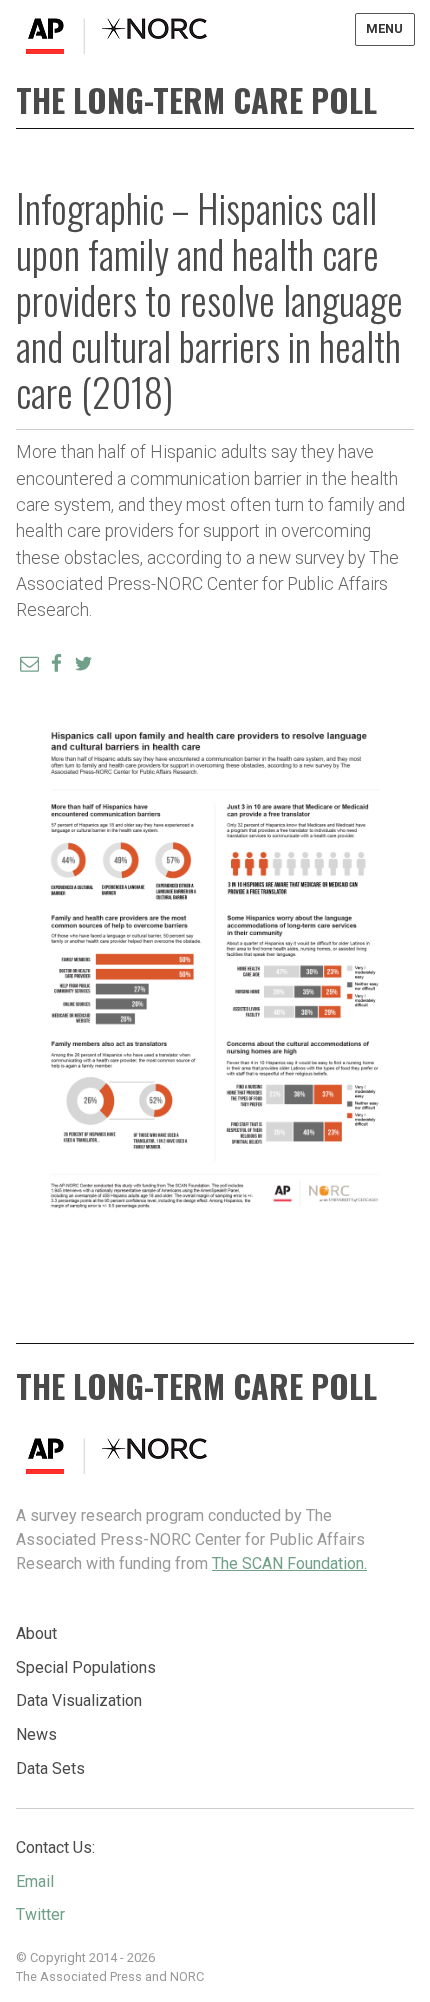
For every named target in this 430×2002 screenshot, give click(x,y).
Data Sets (50, 1768)
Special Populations (86, 1667)
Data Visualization (79, 1700)
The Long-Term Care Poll (196, 99)
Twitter (40, 1914)
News (36, 1734)
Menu (384, 28)
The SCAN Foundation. (289, 1563)
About (36, 1633)
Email (35, 1881)
